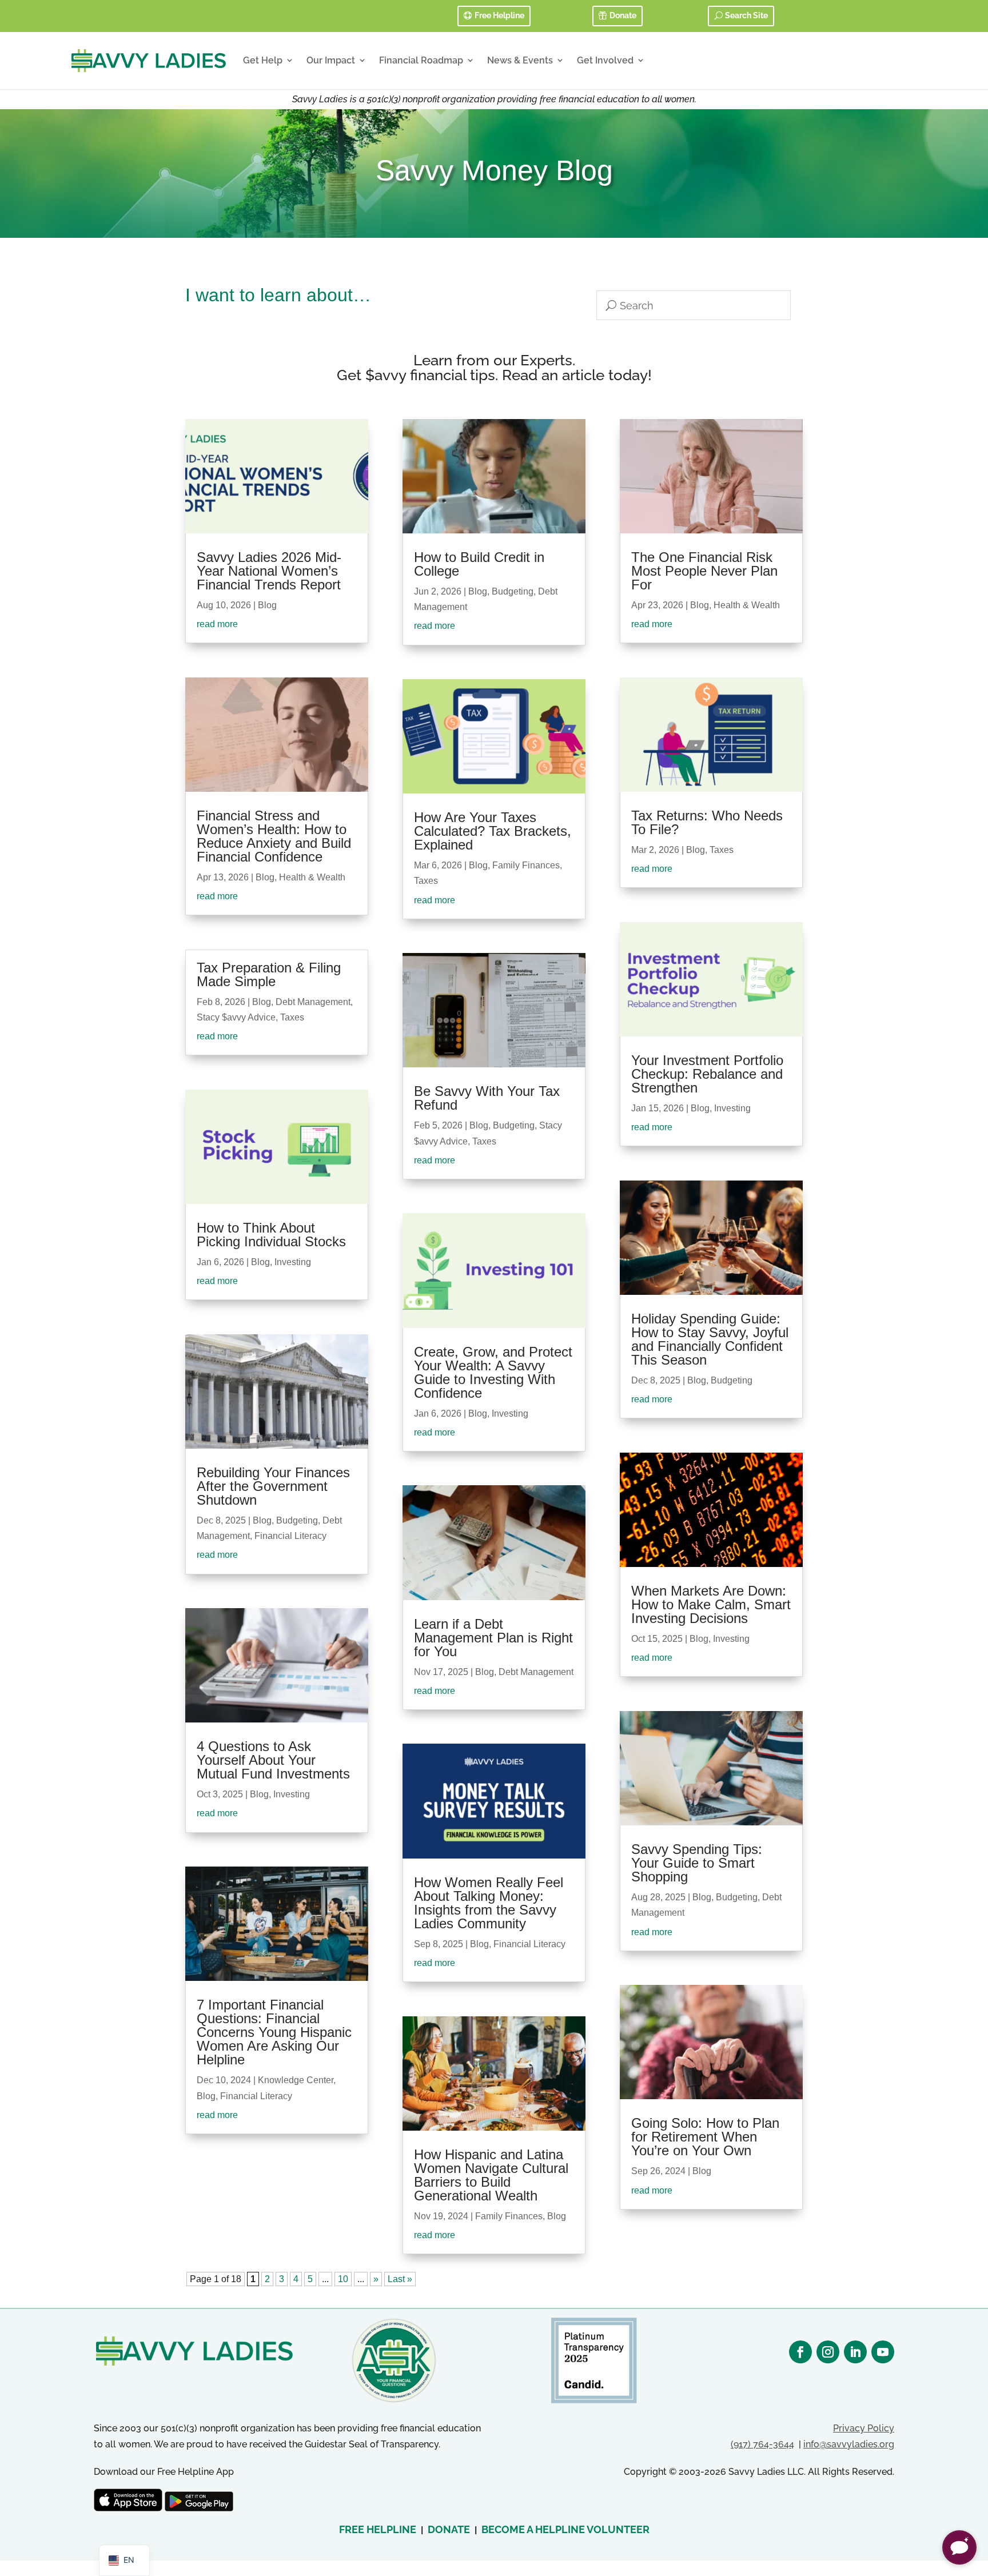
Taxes (292, 1017)
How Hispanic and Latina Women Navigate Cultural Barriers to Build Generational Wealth (491, 2175)
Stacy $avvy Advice (236, 1017)
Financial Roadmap (421, 60)
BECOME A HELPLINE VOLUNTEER (565, 2529)
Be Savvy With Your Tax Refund (487, 1098)
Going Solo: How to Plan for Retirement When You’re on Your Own (705, 2137)
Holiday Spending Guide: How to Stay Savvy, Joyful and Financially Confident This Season (710, 1339)
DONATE (449, 2529)
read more (217, 624)
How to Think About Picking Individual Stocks (271, 1235)
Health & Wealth (312, 877)
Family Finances (526, 865)
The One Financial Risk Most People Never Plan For (704, 571)
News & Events (520, 60)
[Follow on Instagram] (828, 2352)
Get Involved (605, 60)
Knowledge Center (296, 2080)
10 (343, 2279)
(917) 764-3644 (762, 2444)
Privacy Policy (864, 2428)
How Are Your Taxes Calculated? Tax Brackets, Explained (493, 831)
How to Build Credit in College (479, 564)
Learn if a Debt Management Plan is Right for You (493, 1638)
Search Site (746, 15)
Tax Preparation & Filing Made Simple (269, 974)
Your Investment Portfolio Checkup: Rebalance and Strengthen (707, 1074)
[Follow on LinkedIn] (855, 2352)
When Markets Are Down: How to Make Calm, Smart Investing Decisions (711, 1604)
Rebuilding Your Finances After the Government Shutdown (273, 1486)
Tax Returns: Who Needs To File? (707, 822)
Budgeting (297, 1520)
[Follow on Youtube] (883, 2352)
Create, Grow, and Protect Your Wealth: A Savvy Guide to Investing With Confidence (493, 1372)
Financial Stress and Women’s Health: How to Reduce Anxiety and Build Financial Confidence (274, 836)
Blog (267, 605)
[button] (959, 2547)
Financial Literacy (290, 1536)
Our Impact (331, 60)
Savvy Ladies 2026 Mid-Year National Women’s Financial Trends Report (269, 571)
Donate (623, 15)
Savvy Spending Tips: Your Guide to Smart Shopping (697, 1863)
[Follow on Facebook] (800, 2352)
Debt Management (313, 1002)
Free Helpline (499, 15)
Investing (293, 1262)
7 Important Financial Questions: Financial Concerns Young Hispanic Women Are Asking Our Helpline (274, 2032)
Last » (400, 2279)
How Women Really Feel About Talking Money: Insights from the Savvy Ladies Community (489, 1903)
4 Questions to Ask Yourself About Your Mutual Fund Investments (273, 1760)
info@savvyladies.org (849, 2444)
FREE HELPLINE (378, 2529)
